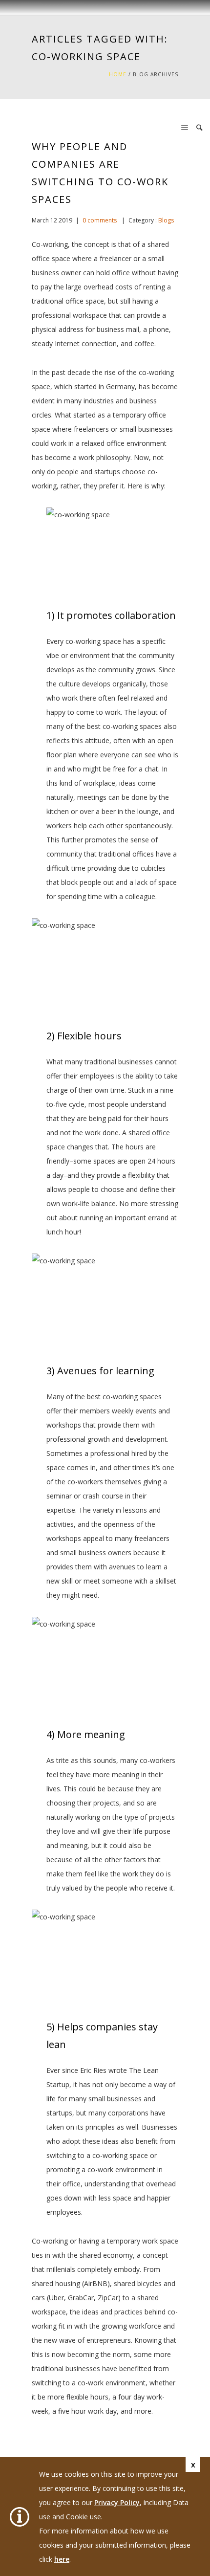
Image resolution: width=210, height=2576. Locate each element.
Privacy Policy (117, 2502)
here (62, 2559)
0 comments (100, 220)
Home (118, 74)
